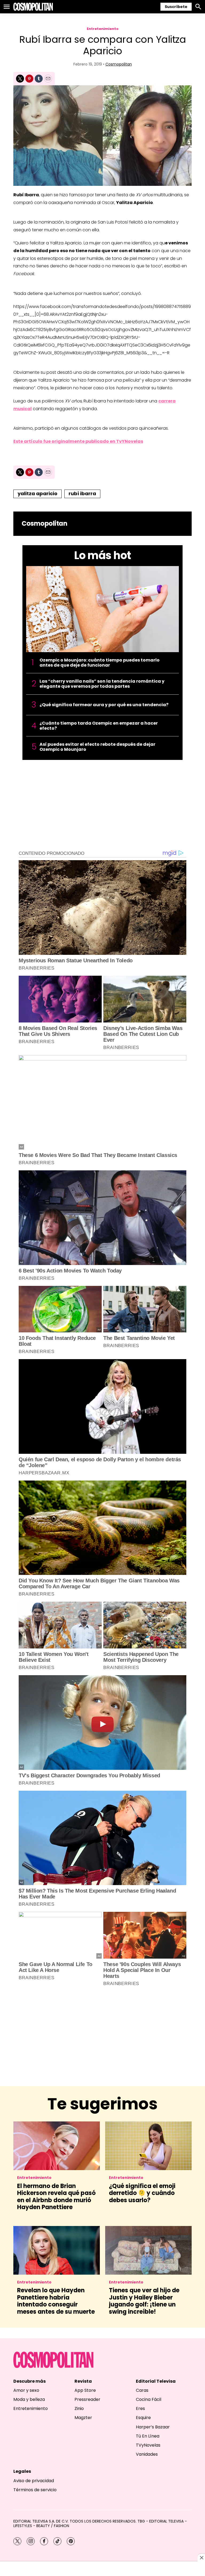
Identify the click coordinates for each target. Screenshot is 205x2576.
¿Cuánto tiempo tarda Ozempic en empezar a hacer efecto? (99, 726)
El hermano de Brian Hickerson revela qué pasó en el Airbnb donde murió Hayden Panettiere (56, 2197)
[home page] (33, 7)
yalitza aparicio (38, 493)
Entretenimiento (103, 29)
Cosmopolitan (119, 64)
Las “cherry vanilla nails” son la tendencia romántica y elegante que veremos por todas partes (102, 684)
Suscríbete (176, 7)
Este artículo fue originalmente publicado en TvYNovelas (78, 441)
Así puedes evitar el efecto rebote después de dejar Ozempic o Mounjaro (97, 747)
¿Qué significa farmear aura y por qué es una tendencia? (104, 705)
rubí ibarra (82, 493)
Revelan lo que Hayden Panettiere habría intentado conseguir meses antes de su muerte (56, 2301)
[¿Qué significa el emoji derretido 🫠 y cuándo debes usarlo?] (148, 2146)
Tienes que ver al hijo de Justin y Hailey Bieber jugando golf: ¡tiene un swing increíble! (144, 2301)
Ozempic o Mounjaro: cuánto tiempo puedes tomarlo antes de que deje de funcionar (100, 663)
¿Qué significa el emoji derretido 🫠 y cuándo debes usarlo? (142, 2193)
